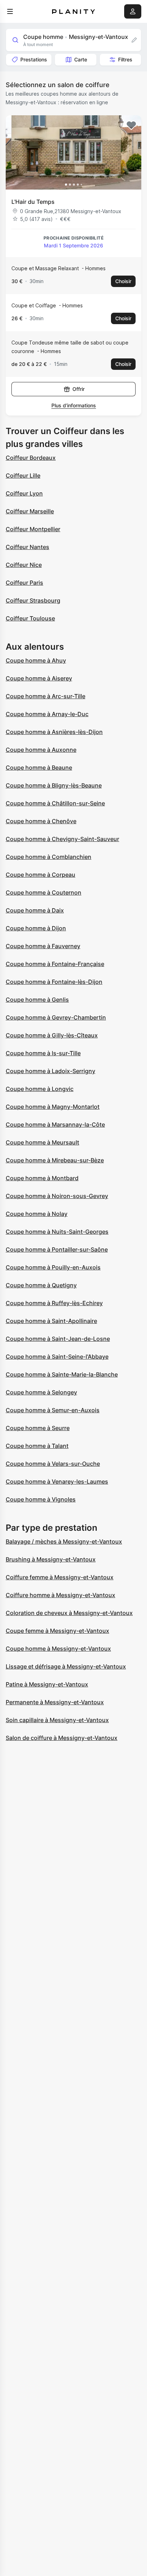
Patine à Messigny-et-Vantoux (47, 1684)
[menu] (10, 11)
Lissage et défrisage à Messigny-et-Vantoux (66, 1666)
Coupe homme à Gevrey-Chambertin (56, 1017)
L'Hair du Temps (33, 202)
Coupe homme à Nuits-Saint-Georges (57, 1232)
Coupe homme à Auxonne (41, 750)
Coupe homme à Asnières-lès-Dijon (54, 732)
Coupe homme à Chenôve (41, 821)
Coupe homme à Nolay (37, 1214)
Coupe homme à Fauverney (43, 946)
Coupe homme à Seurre (38, 1428)
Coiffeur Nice (24, 565)
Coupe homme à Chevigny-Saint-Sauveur (62, 839)
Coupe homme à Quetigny (41, 1285)
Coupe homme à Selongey (41, 1392)
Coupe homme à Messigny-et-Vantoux (58, 1649)
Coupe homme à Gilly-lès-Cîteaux (52, 1035)
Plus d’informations (74, 405)
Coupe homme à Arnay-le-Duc (47, 714)
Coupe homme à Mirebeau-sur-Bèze (55, 1160)
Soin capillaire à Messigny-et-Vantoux (57, 1720)
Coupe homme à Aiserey (39, 678)
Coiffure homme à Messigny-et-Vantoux (60, 1595)
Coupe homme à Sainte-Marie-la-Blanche (62, 1374)
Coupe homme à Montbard (42, 1178)
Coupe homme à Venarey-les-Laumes (57, 1481)
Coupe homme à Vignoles (41, 1499)
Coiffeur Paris (24, 583)
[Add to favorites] (131, 125)
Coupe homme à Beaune (39, 768)
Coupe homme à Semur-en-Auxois (53, 1410)
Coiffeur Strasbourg (33, 600)
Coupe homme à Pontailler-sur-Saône (57, 1249)
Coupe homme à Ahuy (36, 660)
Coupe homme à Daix (35, 910)
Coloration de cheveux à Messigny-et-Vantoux (69, 1613)
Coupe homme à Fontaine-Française (55, 964)
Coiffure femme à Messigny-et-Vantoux (60, 1577)
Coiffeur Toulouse (30, 618)
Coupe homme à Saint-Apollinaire (51, 1321)
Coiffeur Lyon (24, 493)
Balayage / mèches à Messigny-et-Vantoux (64, 1541)
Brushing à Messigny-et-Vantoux (51, 1559)
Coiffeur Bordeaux (31, 458)
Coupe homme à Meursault (42, 1142)
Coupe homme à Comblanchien (49, 857)
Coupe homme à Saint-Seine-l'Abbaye (57, 1357)
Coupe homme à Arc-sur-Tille (45, 696)
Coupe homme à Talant (37, 1446)
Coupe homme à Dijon (36, 928)
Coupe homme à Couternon (44, 892)
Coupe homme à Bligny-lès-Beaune (54, 785)
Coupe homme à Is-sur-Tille (43, 1053)
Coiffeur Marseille (30, 511)
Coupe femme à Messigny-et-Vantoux (57, 1631)
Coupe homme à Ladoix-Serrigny (50, 1071)
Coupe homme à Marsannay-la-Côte (55, 1125)
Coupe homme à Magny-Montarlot (53, 1107)
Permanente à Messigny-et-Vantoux (55, 1702)
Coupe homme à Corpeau (40, 875)
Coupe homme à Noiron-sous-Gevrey (57, 1196)
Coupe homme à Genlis (37, 1000)
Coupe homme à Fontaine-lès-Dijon (54, 982)
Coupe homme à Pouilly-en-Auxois (53, 1267)
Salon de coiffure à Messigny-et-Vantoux (62, 1738)
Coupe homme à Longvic (40, 1089)
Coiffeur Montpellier (33, 529)
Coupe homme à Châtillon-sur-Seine (55, 803)
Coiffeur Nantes (27, 547)
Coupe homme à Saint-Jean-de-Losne (58, 1339)
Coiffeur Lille (23, 476)
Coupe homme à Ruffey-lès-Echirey (54, 1303)
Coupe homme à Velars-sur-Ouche (53, 1464)
